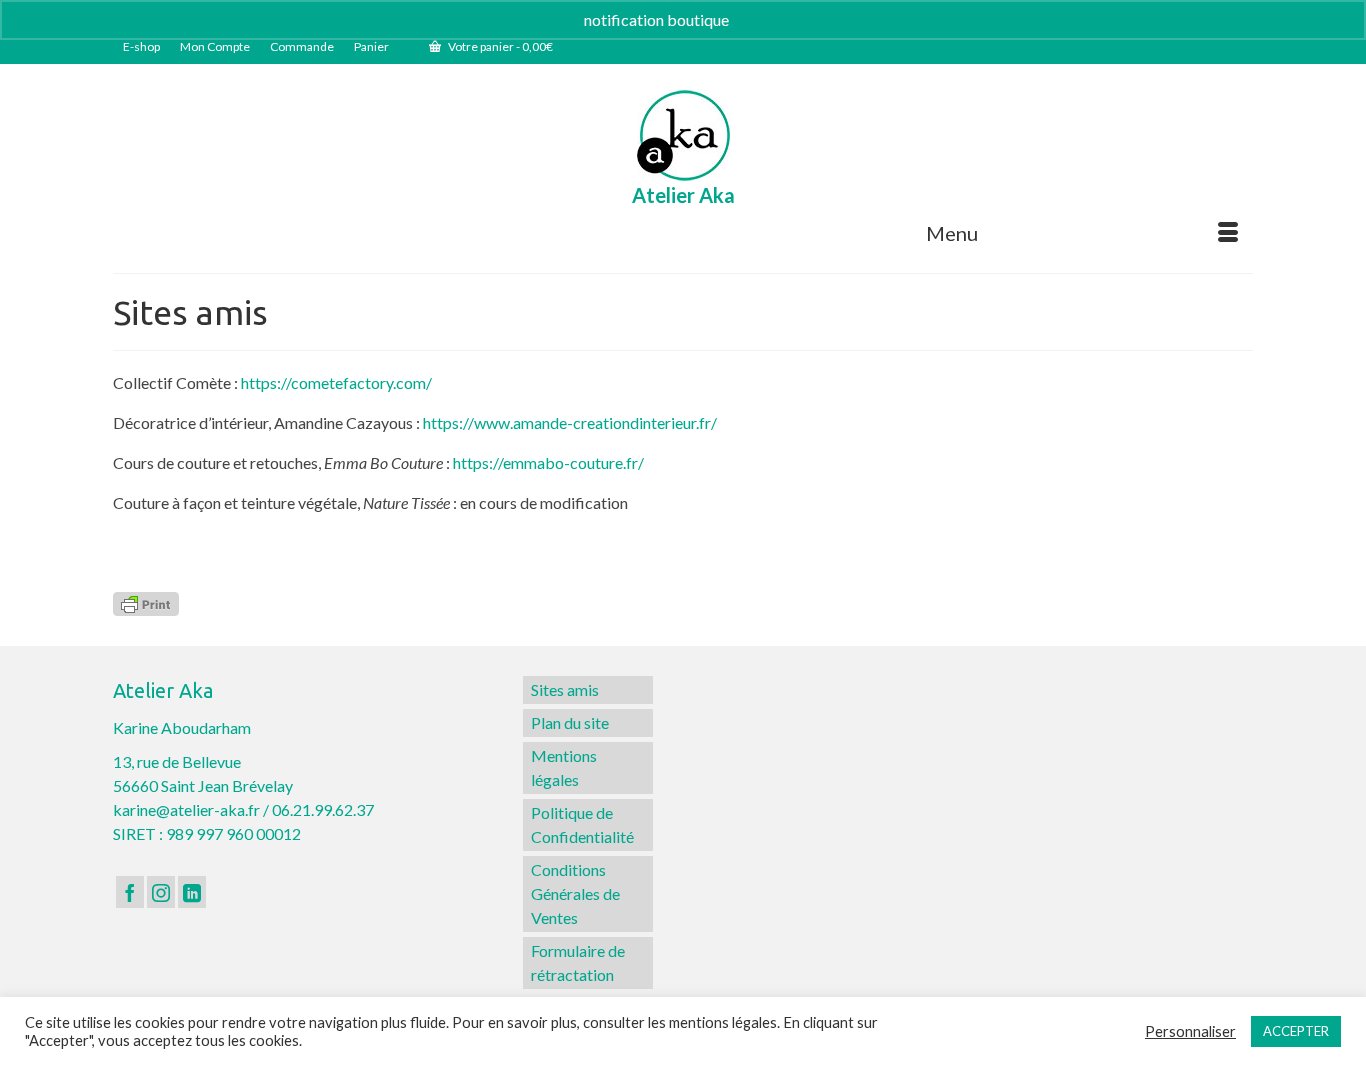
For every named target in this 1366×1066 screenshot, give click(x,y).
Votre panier (499, 46)
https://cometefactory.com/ (336, 382)
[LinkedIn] (192, 892)
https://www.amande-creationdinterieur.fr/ (570, 422)
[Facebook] (130, 892)
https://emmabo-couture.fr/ (548, 462)
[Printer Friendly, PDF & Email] (146, 602)
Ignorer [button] (757, 19)
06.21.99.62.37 (323, 809)
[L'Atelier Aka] (683, 135)
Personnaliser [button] (1190, 1031)
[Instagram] (161, 892)
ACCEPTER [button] (1296, 1031)
